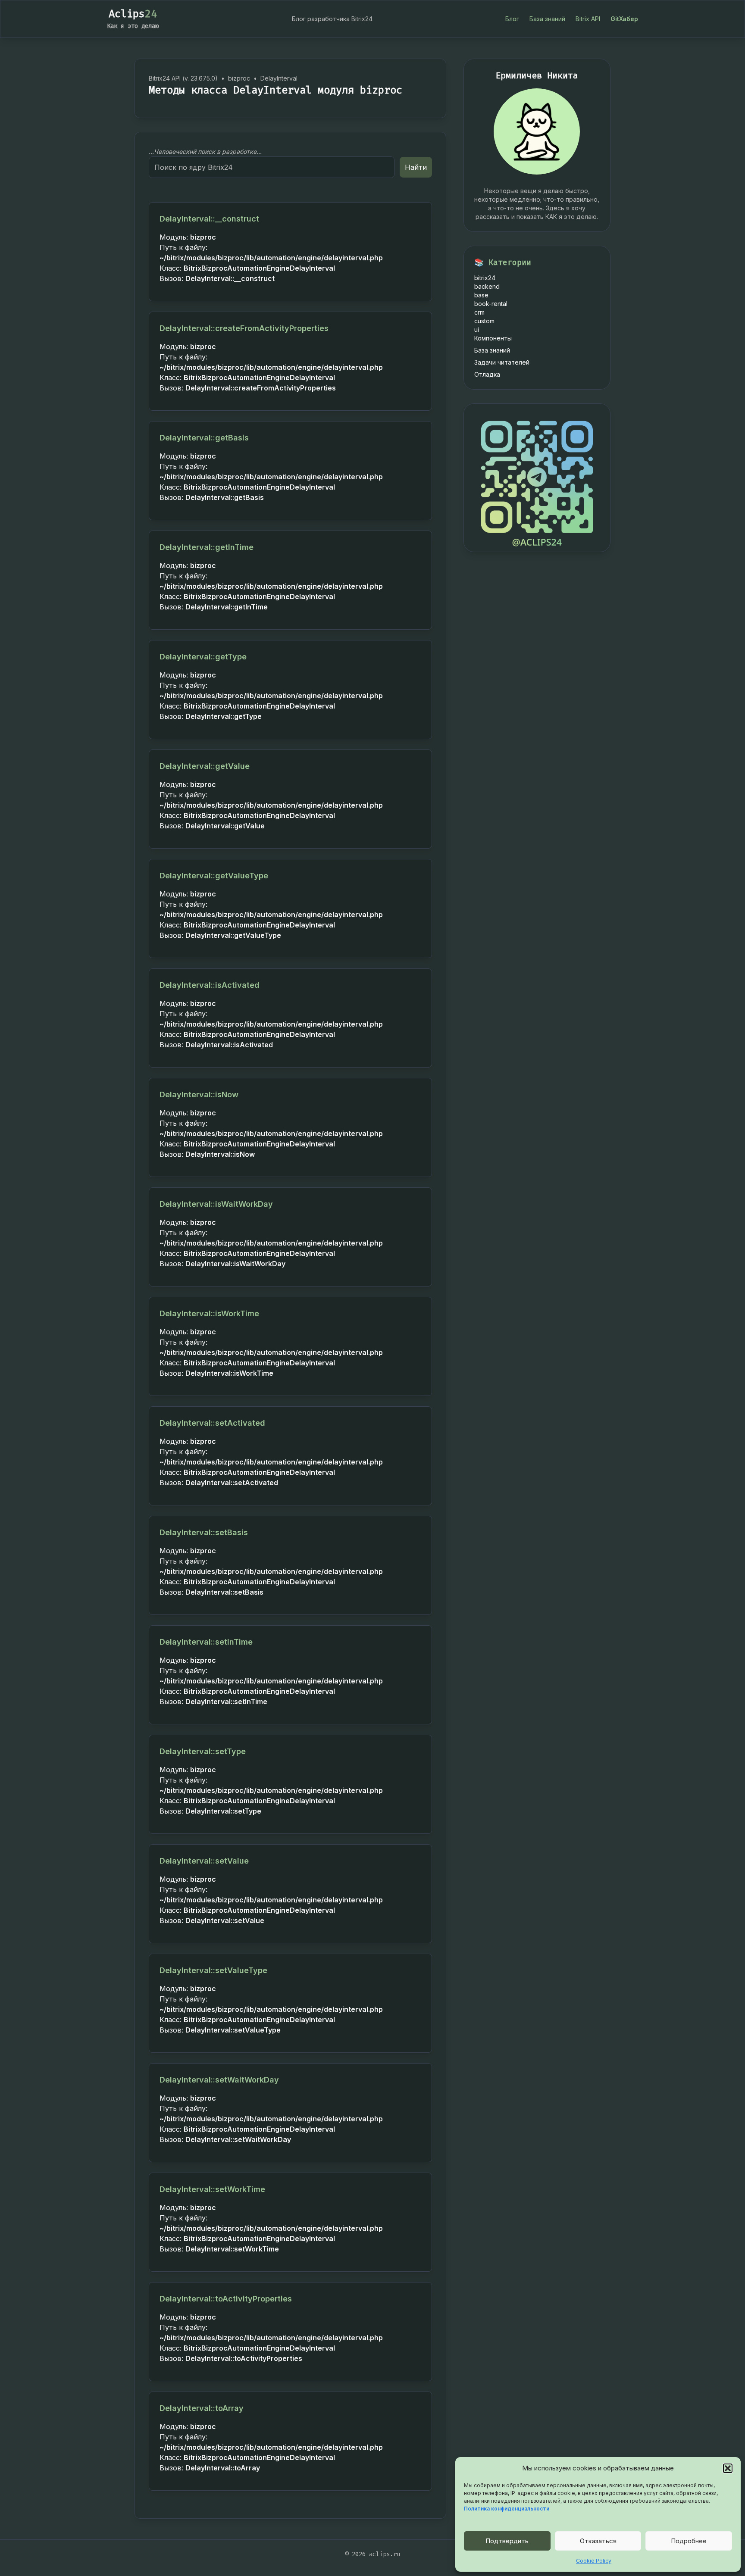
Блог (512, 19)
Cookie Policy (594, 2561)
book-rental (491, 304)
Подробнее (689, 2541)
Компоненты (493, 338)
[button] (728, 2468)
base (481, 295)
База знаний (547, 19)
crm (479, 312)
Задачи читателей (502, 362)
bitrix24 (485, 278)
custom (484, 321)
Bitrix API (588, 19)
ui (477, 329)
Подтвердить (507, 2541)
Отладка (487, 374)
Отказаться (598, 2541)
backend (487, 286)
